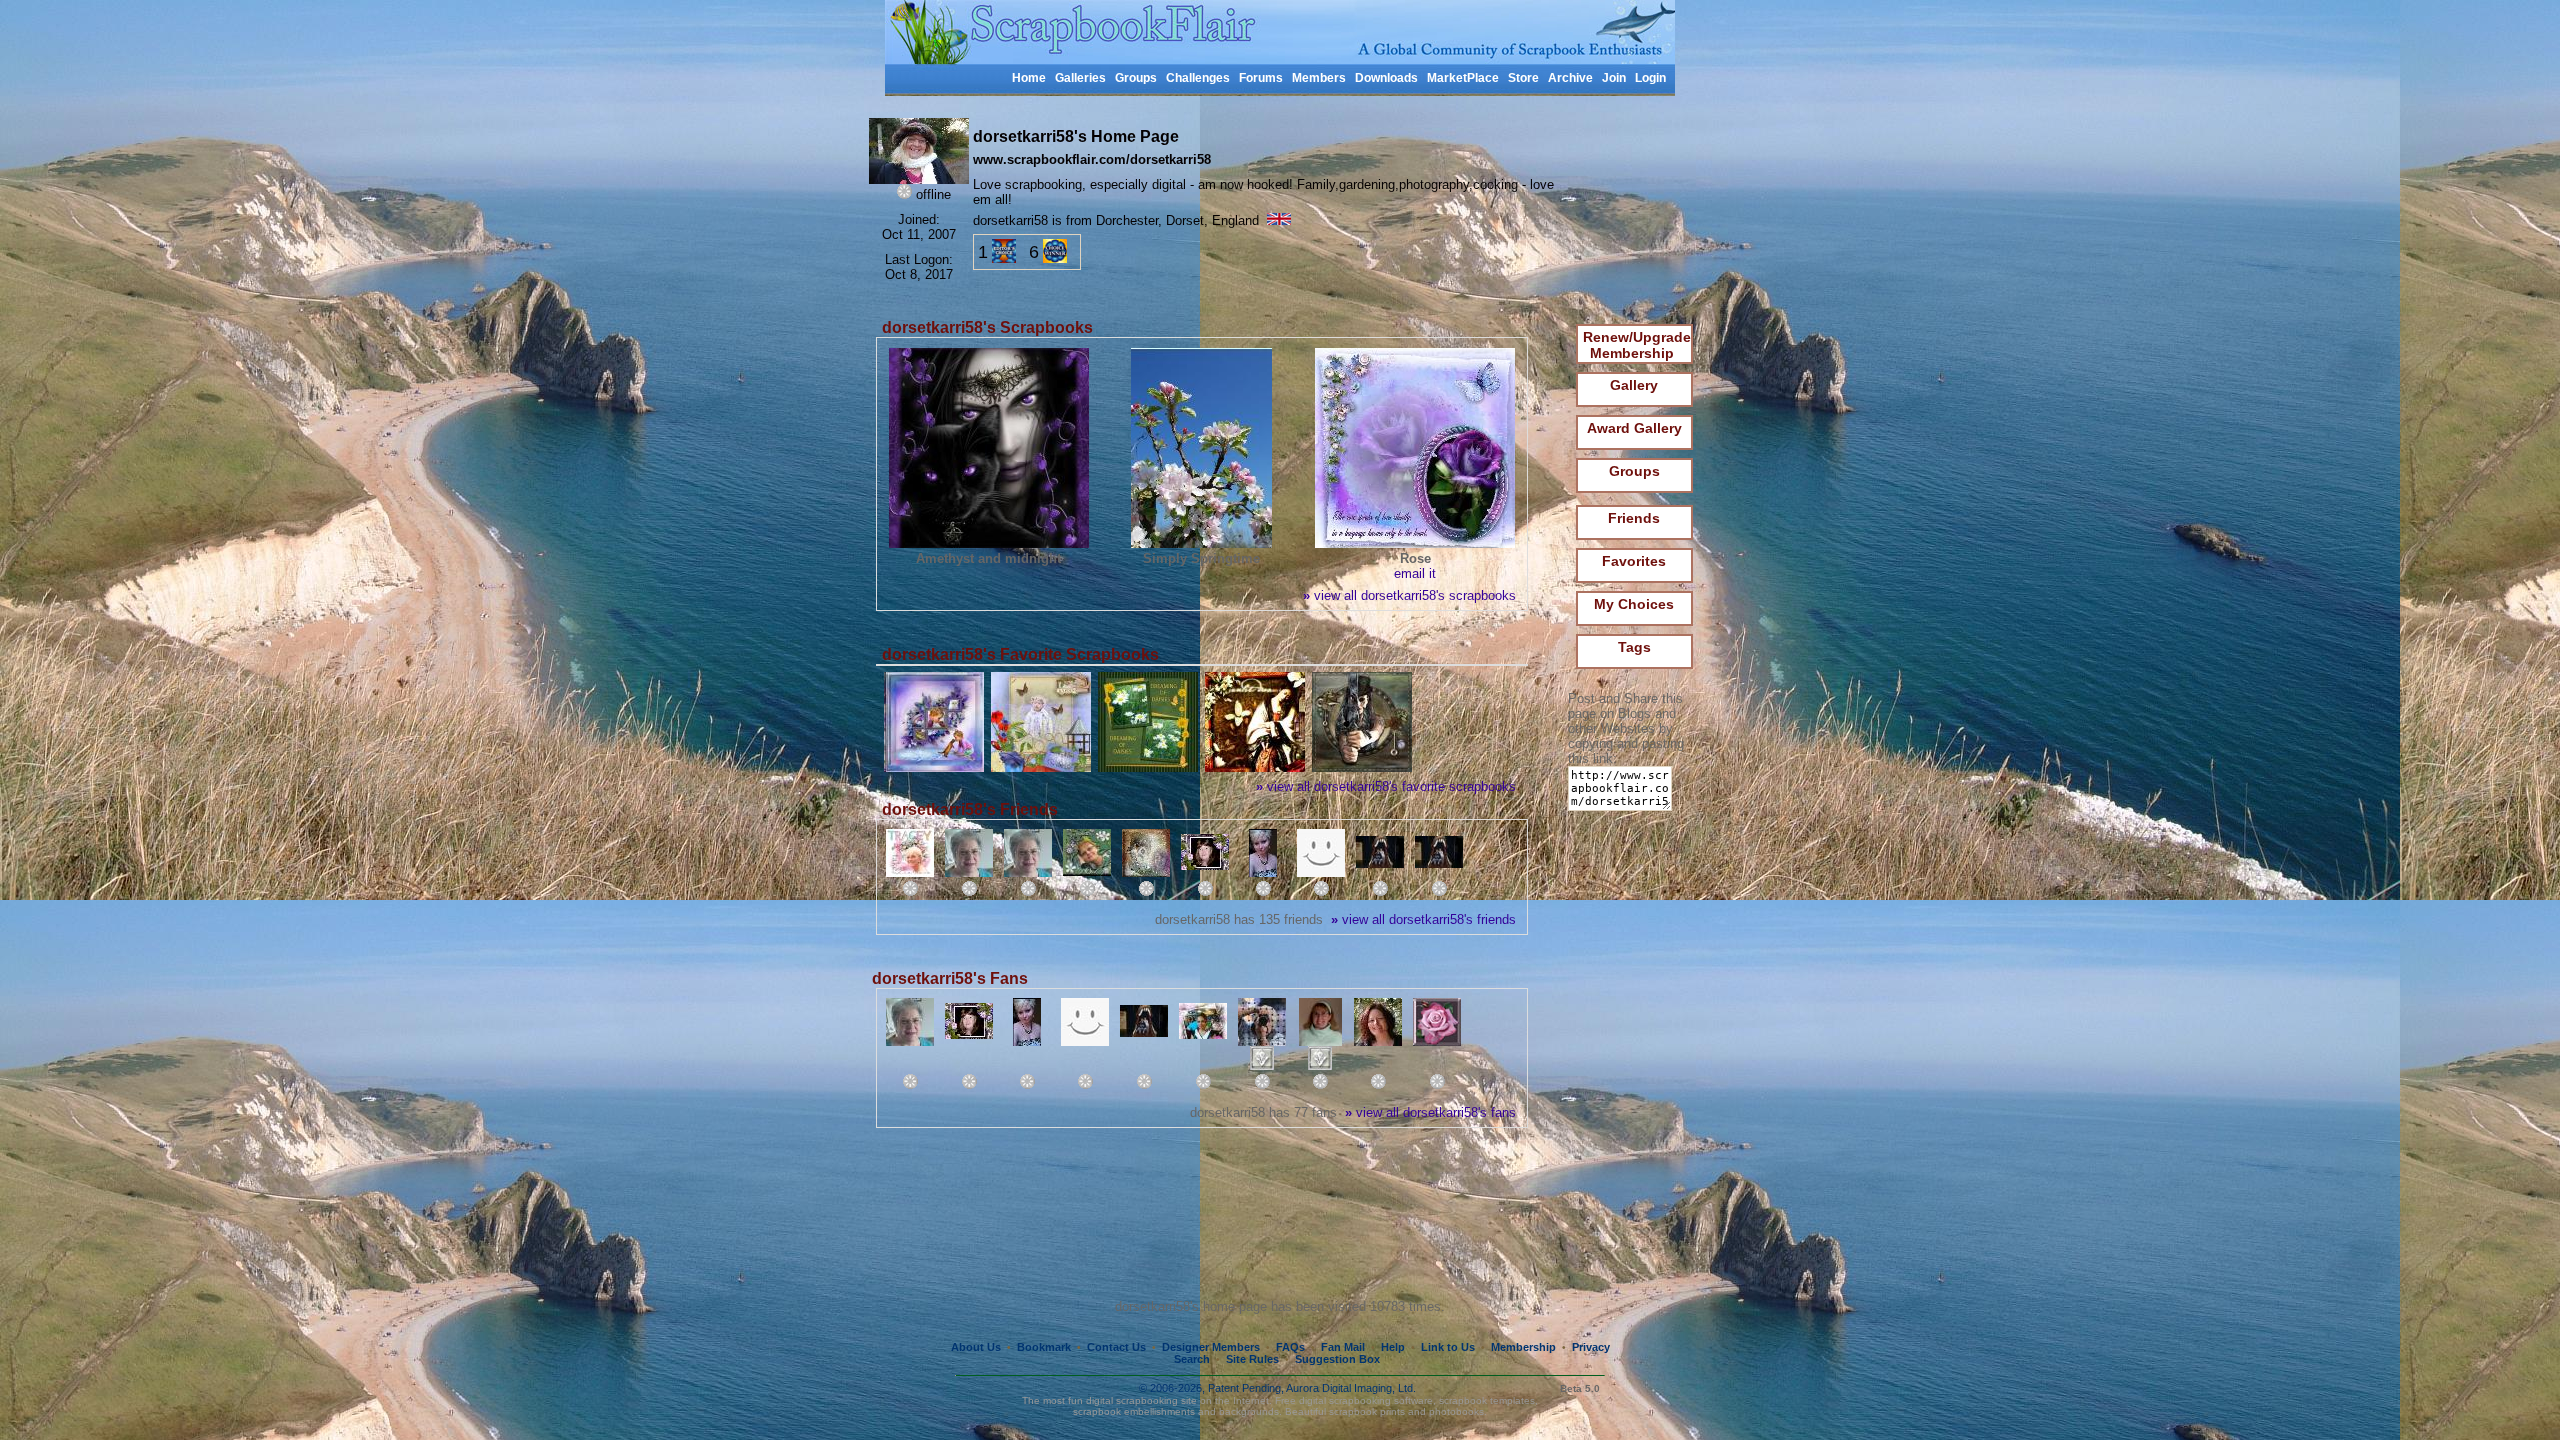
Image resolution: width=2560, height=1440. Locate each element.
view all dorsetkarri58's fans (1430, 1112)
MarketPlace (1463, 78)
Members (1319, 78)
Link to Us (1448, 1347)
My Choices (1634, 604)
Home (1029, 78)
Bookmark (1044, 1347)
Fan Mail (1343, 1347)
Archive (1570, 78)
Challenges (1198, 78)
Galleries (1080, 78)
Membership (1523, 1347)
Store (1523, 78)
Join (1614, 78)
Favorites (1634, 561)
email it (1415, 573)
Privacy (1591, 1347)
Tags (1634, 647)
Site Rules (1252, 1359)
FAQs (1290, 1347)
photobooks (1456, 1411)
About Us (976, 1347)
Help (1393, 1347)
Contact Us (1116, 1347)
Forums (1261, 78)
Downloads (1386, 78)
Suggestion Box (1337, 1359)
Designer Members (1211, 1347)
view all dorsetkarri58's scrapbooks (1409, 595)
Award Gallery (1634, 428)
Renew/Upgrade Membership (1637, 345)
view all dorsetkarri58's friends (1423, 919)
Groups (1136, 78)
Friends (1634, 518)
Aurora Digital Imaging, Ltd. (1351, 1388)
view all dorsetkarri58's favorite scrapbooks (1386, 786)
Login (1650, 78)
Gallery (1634, 385)
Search (1192, 1359)
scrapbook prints (1367, 1411)
